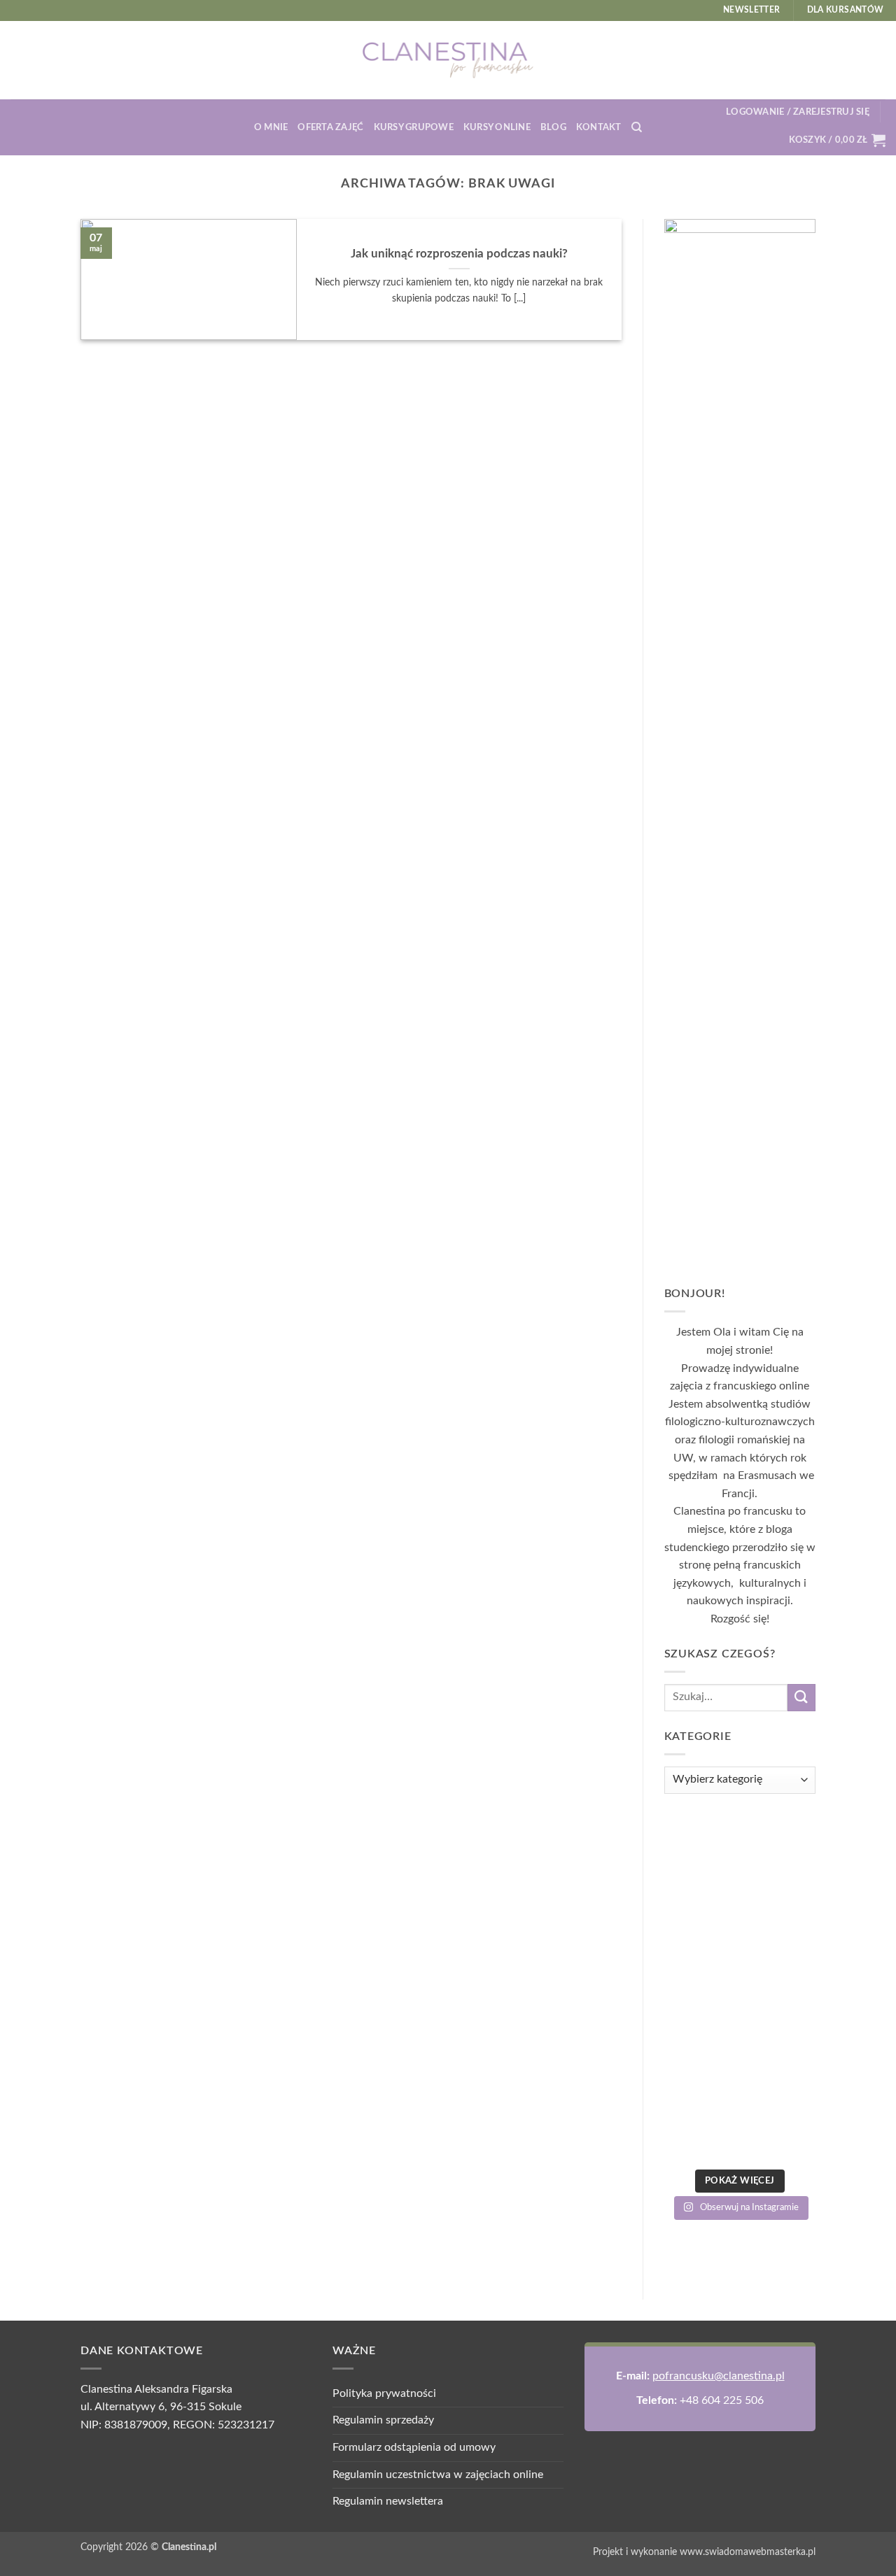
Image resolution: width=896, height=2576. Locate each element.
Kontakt (599, 127)
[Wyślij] (801, 1698)
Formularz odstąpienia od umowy (414, 2447)
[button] (798, 112)
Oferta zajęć (330, 127)
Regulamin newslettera (388, 2501)
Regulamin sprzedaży (383, 2420)
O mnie (271, 127)
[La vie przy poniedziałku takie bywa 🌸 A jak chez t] (740, 1861)
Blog (553, 127)
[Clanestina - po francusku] (448, 60)
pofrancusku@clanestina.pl (719, 2376)
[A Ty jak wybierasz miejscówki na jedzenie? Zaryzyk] (740, 1988)
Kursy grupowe (414, 127)
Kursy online (497, 127)
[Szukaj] (637, 127)
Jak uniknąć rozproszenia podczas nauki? (459, 254)
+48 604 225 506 (722, 2400)
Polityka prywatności (384, 2393)
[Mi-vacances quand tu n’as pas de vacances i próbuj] (740, 2115)
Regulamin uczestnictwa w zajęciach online (438, 2475)
